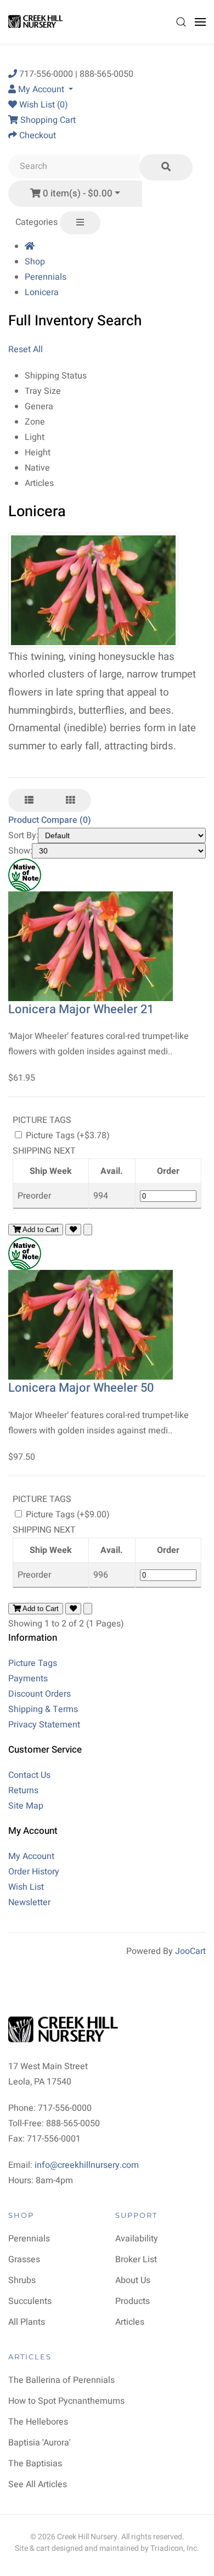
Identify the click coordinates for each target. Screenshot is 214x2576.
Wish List (26, 1887)
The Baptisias (35, 2464)
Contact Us (29, 1775)
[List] (29, 800)
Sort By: (23, 835)
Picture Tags (33, 1663)
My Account (31, 1856)
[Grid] (70, 800)
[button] (181, 22)
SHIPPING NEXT (44, 1151)
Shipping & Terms (43, 1709)
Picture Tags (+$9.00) (67, 1515)
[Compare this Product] (88, 1230)
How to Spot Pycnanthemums (66, 2401)
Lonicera (42, 292)
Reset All (26, 349)
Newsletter (29, 1902)
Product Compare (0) (50, 820)
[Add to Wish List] (73, 1230)
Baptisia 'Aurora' (40, 2443)
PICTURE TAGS (42, 1120)
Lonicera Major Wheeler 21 (81, 1009)
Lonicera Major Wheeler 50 (81, 1388)
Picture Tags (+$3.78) (67, 1136)
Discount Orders (40, 1694)
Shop (35, 262)
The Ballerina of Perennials (61, 2380)
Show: (20, 851)
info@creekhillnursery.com (87, 2165)
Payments (28, 1679)
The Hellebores (38, 2422)
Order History (34, 1872)
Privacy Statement (44, 1725)
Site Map (26, 1806)
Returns (23, 1790)
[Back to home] (37, 22)
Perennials (46, 277)
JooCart (190, 1951)
